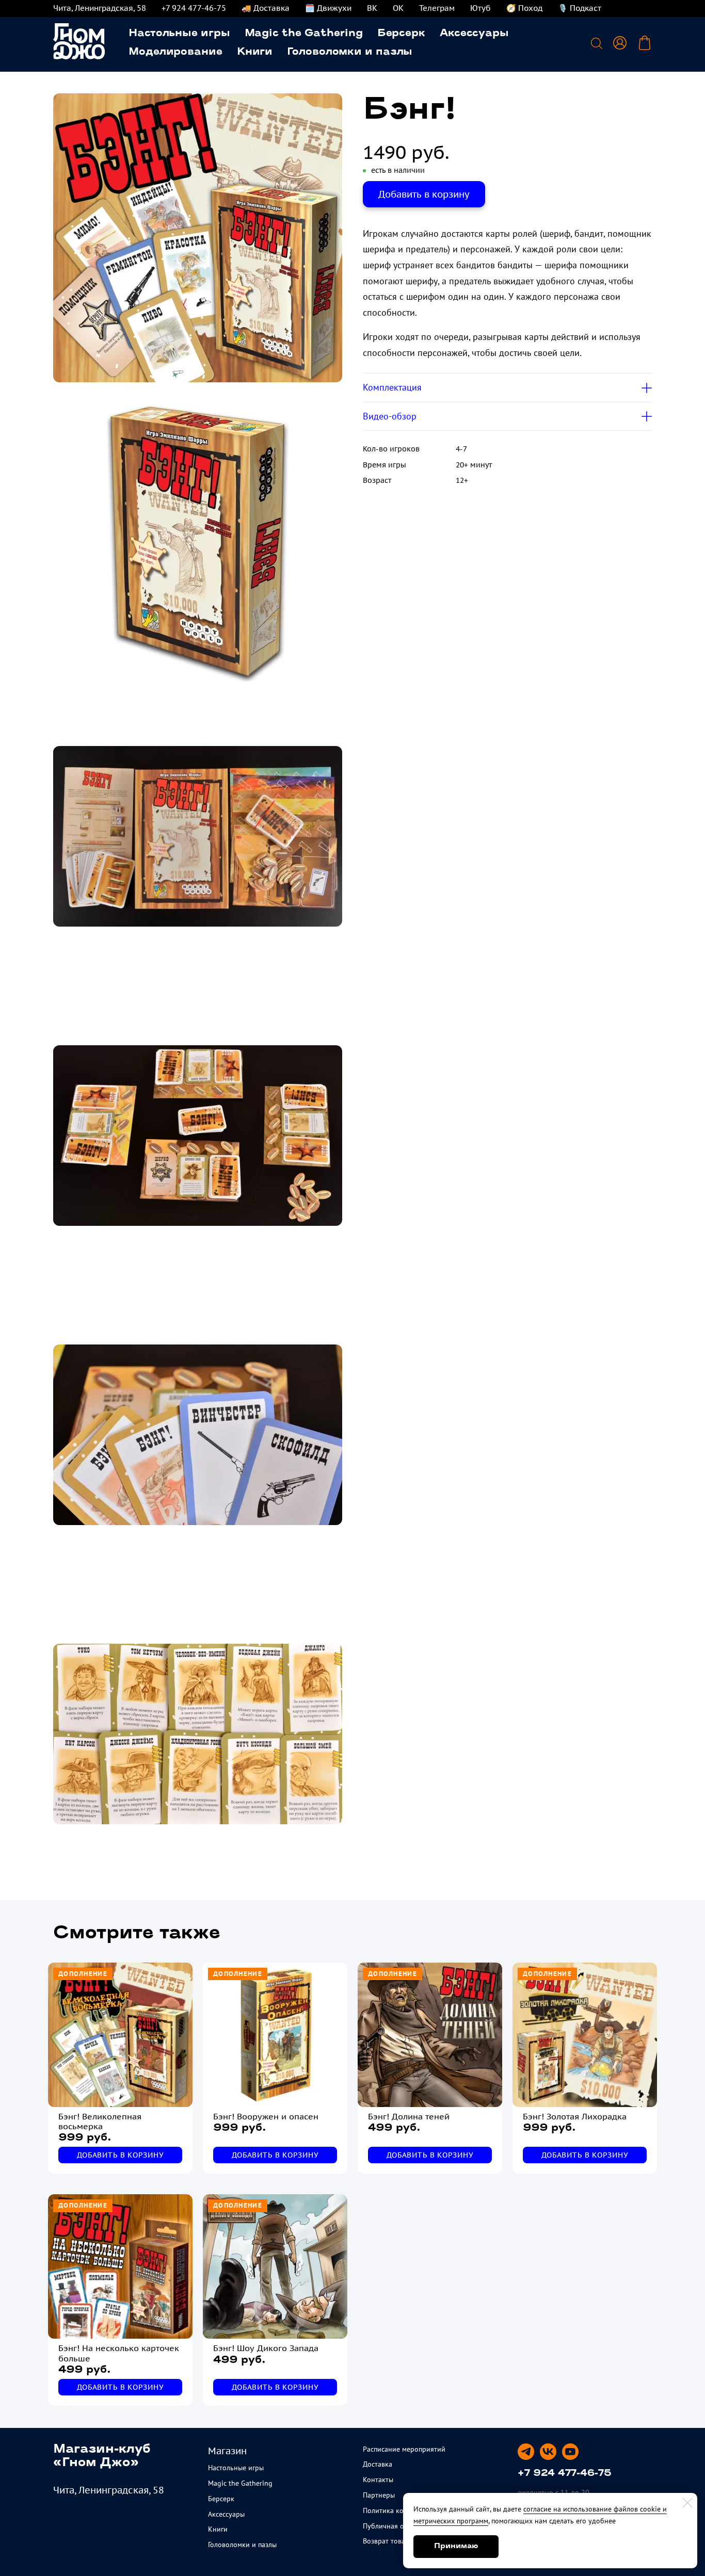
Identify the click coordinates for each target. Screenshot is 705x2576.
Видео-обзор (390, 416)
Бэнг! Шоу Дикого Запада (266, 2348)
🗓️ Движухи (328, 8)
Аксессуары (474, 34)
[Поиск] (597, 43)
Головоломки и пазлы (350, 52)
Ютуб (480, 8)
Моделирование (175, 52)
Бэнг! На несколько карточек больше (119, 2353)
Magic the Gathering (304, 34)
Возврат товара (388, 2541)
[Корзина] (645, 43)
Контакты (378, 2480)
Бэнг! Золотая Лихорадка (575, 2117)
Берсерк (401, 34)
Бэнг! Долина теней (409, 2117)
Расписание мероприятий (404, 2449)
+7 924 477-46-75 (194, 8)
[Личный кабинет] (620, 43)
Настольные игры (179, 34)
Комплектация (392, 387)
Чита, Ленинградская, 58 (100, 8)
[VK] (548, 2452)
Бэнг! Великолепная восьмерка (100, 2121)
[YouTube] (570, 2452)
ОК (398, 8)
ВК (372, 8)
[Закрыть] (687, 2503)
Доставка (378, 2464)
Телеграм (437, 8)
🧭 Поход (524, 8)
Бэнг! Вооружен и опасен (266, 2117)
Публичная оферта (393, 2526)
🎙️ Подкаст (580, 8)
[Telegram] (526, 2452)
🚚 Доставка (266, 8)
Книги (255, 52)
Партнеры (379, 2495)
